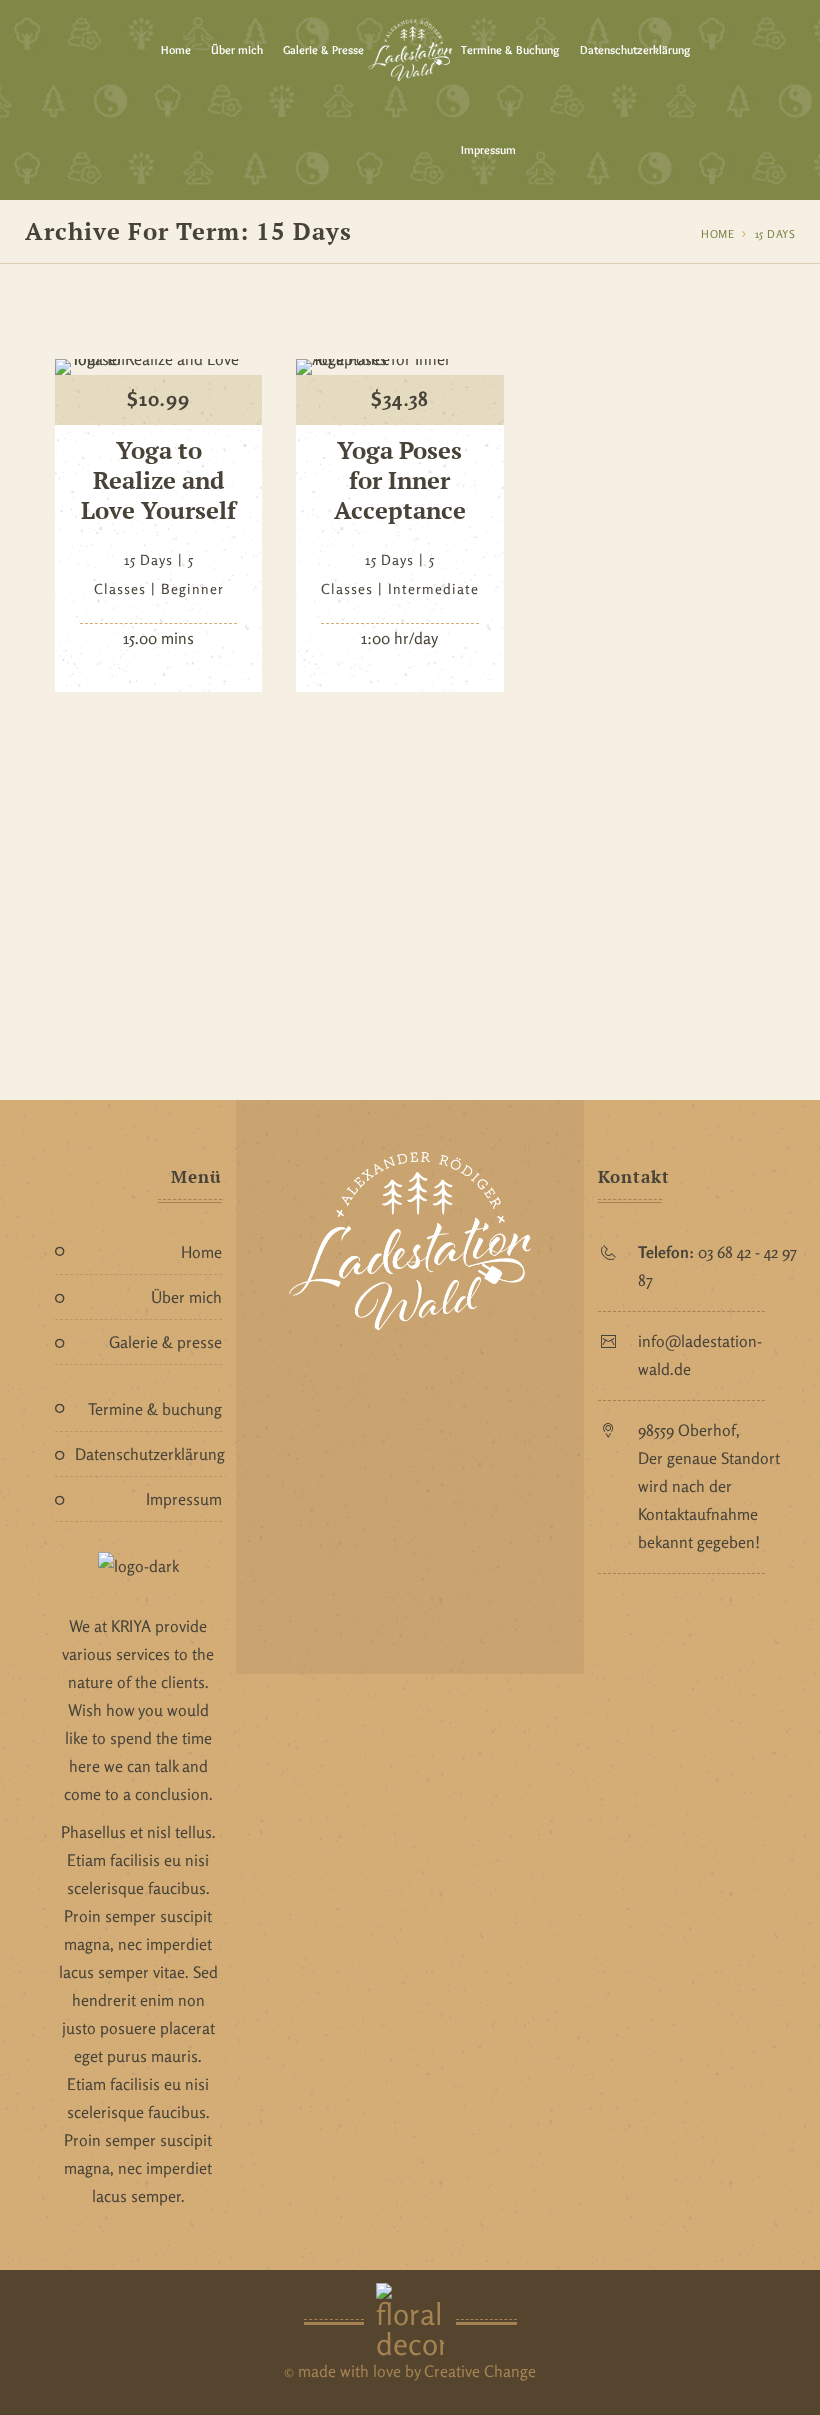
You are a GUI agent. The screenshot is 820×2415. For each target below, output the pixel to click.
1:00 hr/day (399, 638)
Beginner (192, 588)
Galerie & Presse (323, 49)
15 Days (775, 234)
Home (176, 49)
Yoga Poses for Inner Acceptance (400, 480)
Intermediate (433, 588)
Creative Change (480, 2371)
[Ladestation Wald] (409, 50)
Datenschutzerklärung (635, 49)
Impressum (488, 149)
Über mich (237, 49)
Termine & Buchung (510, 49)
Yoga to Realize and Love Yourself (158, 480)
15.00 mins (158, 638)
